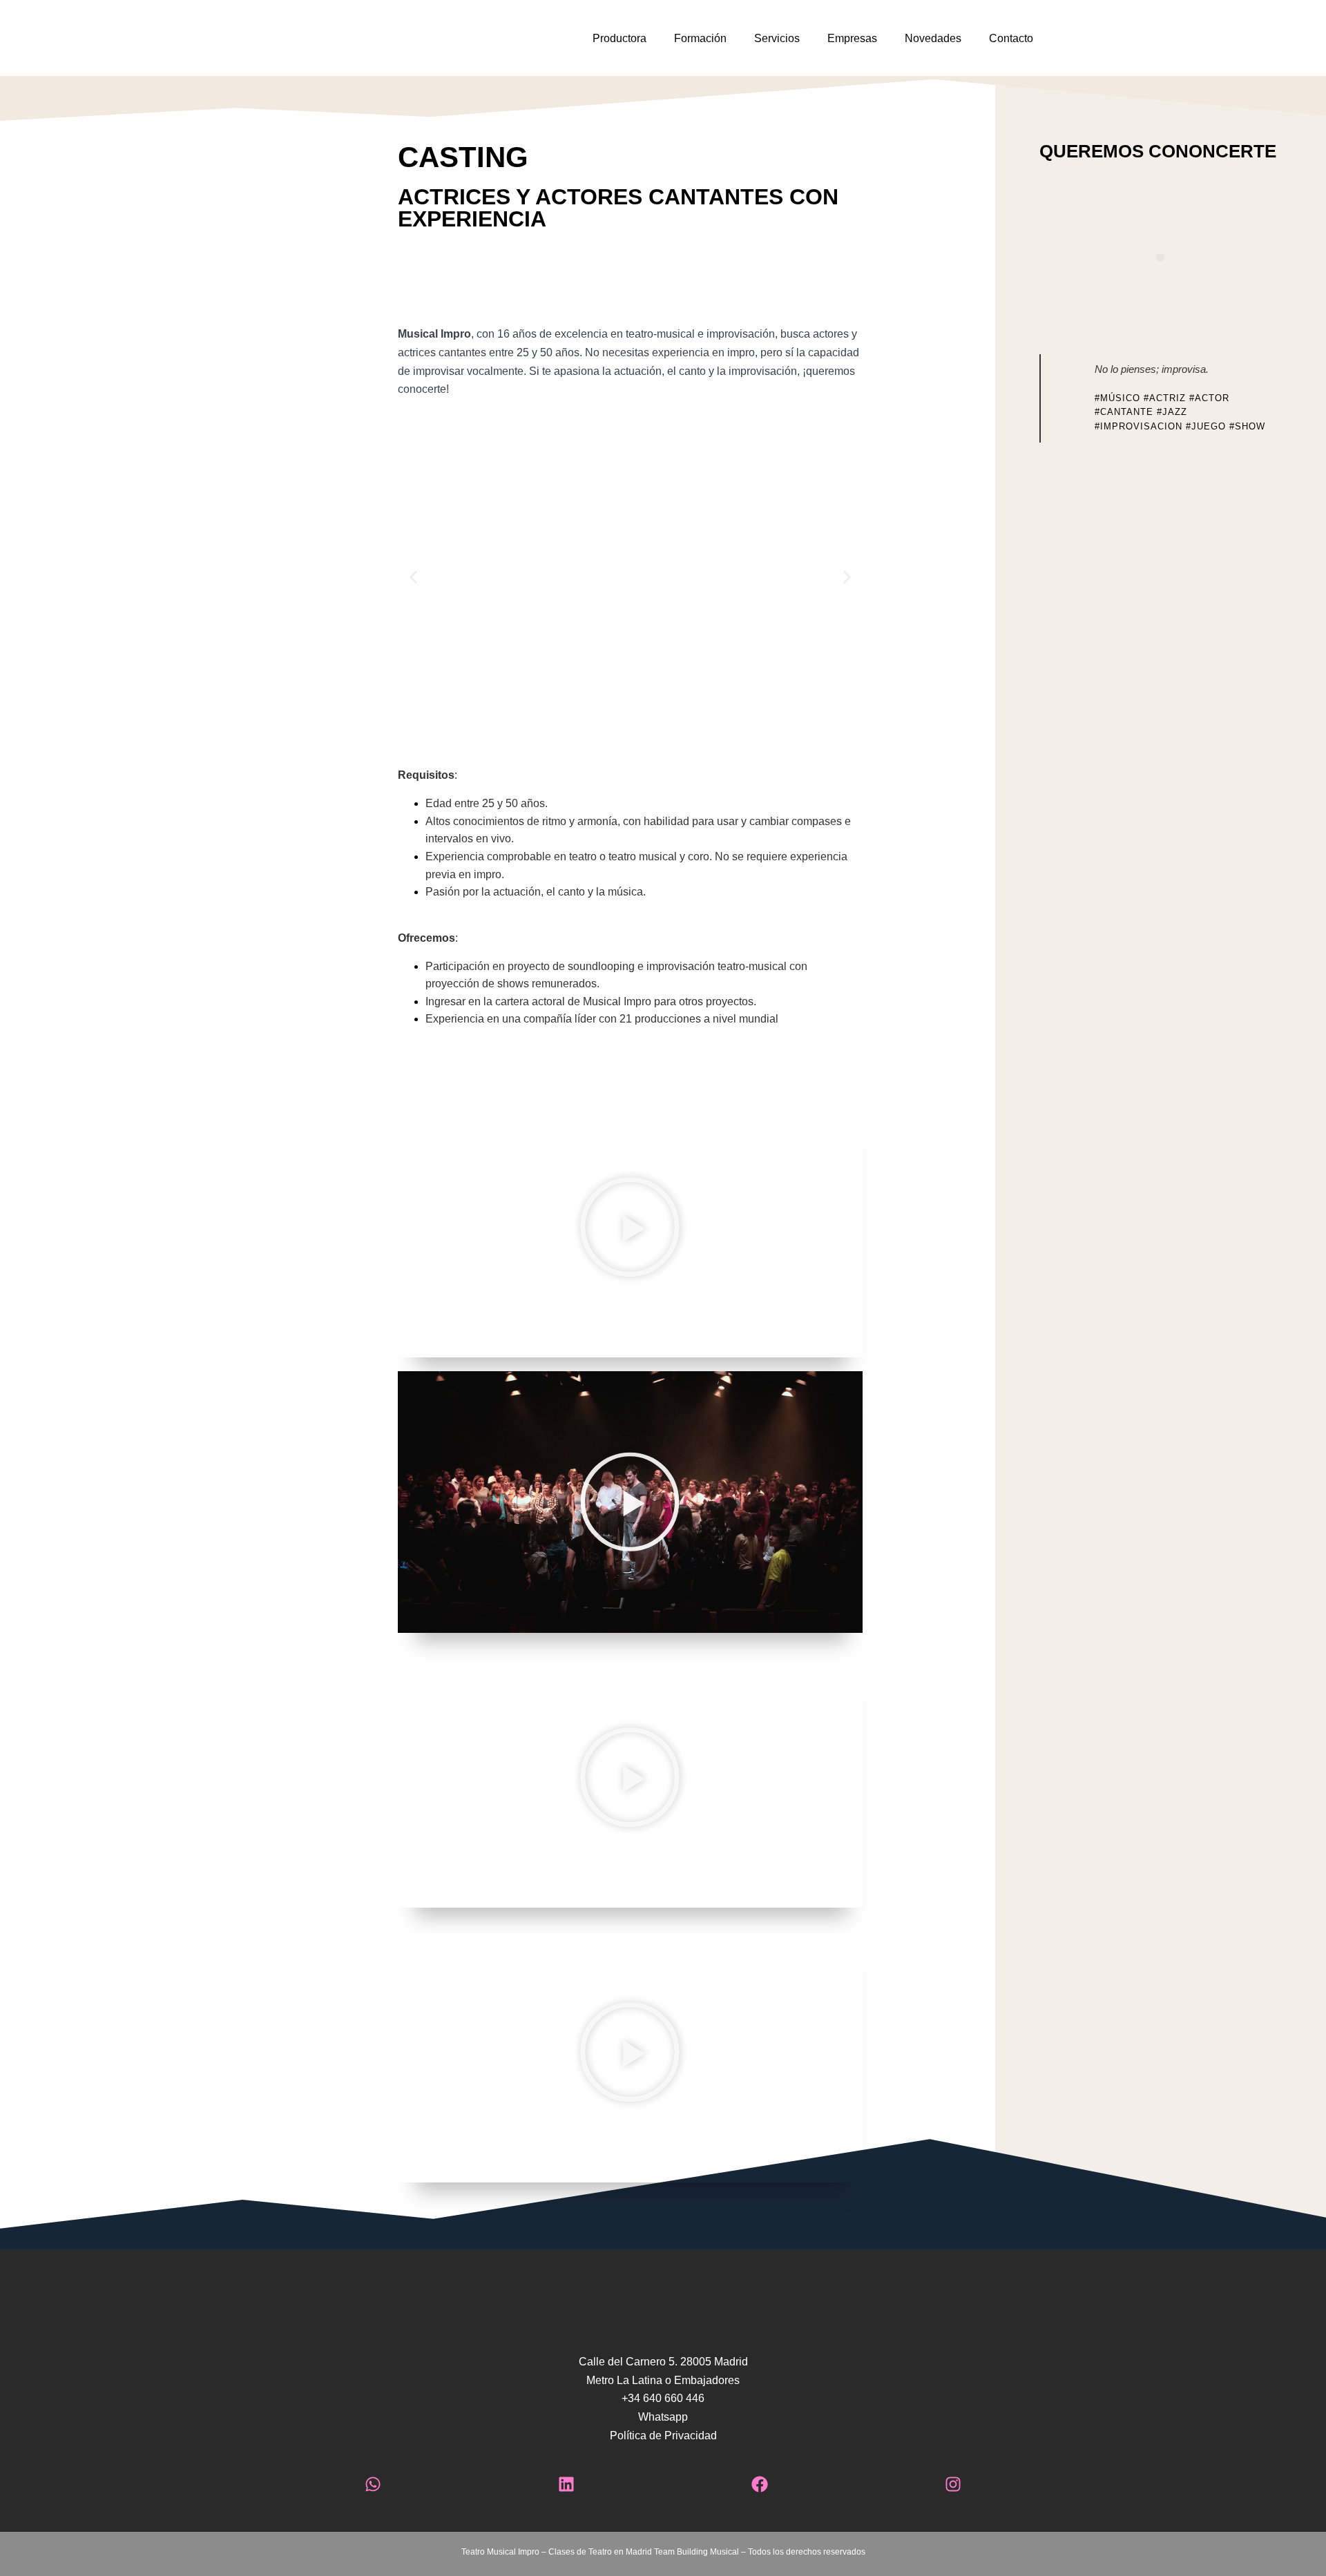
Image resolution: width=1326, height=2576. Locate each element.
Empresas (852, 38)
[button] (413, 578)
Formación (700, 38)
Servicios (777, 38)
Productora (619, 38)
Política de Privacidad (663, 2435)
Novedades (933, 38)
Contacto (1011, 38)
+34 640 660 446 (663, 2398)
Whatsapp (663, 2417)
